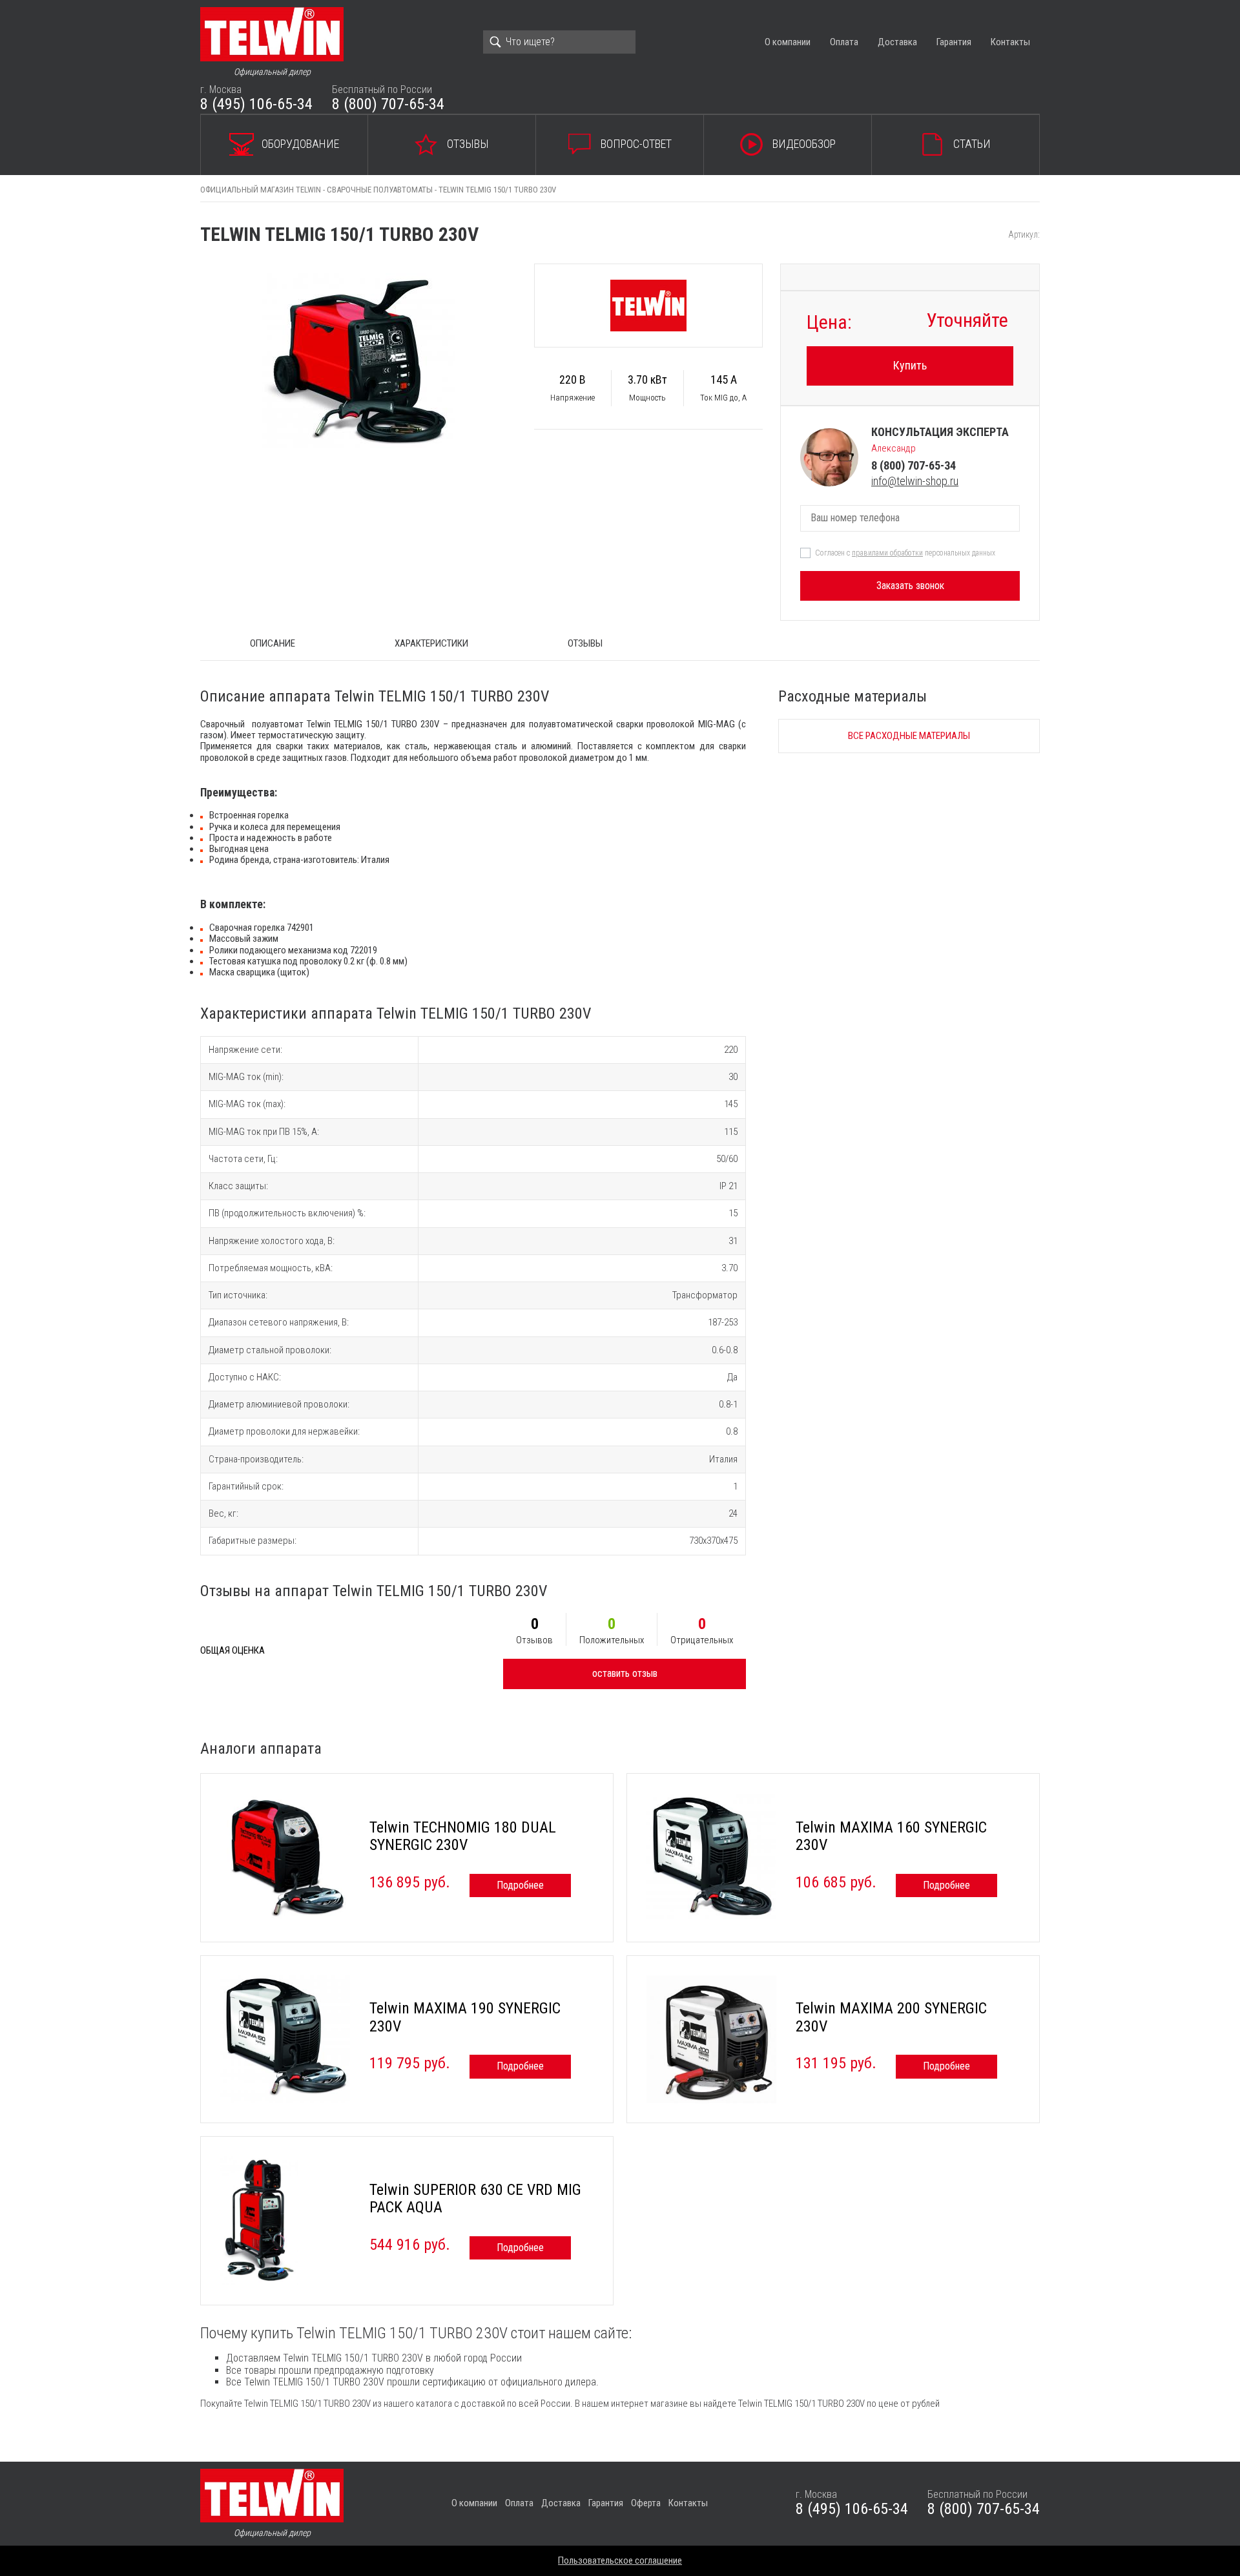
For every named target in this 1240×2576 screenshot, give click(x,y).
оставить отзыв (625, 1673)
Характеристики (431, 643)
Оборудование (300, 144)
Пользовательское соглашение (620, 2560)
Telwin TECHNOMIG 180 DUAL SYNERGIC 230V (463, 1836)
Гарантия (954, 42)
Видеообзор (804, 144)
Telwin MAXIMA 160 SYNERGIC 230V (891, 1836)
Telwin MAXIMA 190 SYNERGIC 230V (465, 2017)
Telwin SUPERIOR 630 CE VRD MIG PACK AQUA (475, 2199)
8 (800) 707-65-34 (388, 104)
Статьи (972, 144)
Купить (910, 365)
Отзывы (468, 144)
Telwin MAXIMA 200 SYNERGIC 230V (891, 2017)
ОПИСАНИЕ (273, 643)
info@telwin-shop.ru (915, 481)
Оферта (646, 2503)
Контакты (1010, 42)
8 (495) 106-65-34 (256, 104)
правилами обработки (887, 553)
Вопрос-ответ (636, 144)
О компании (788, 42)
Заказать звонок (910, 586)
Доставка (897, 42)
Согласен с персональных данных (905, 553)
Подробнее (520, 1885)
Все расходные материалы (909, 736)
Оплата (844, 42)
